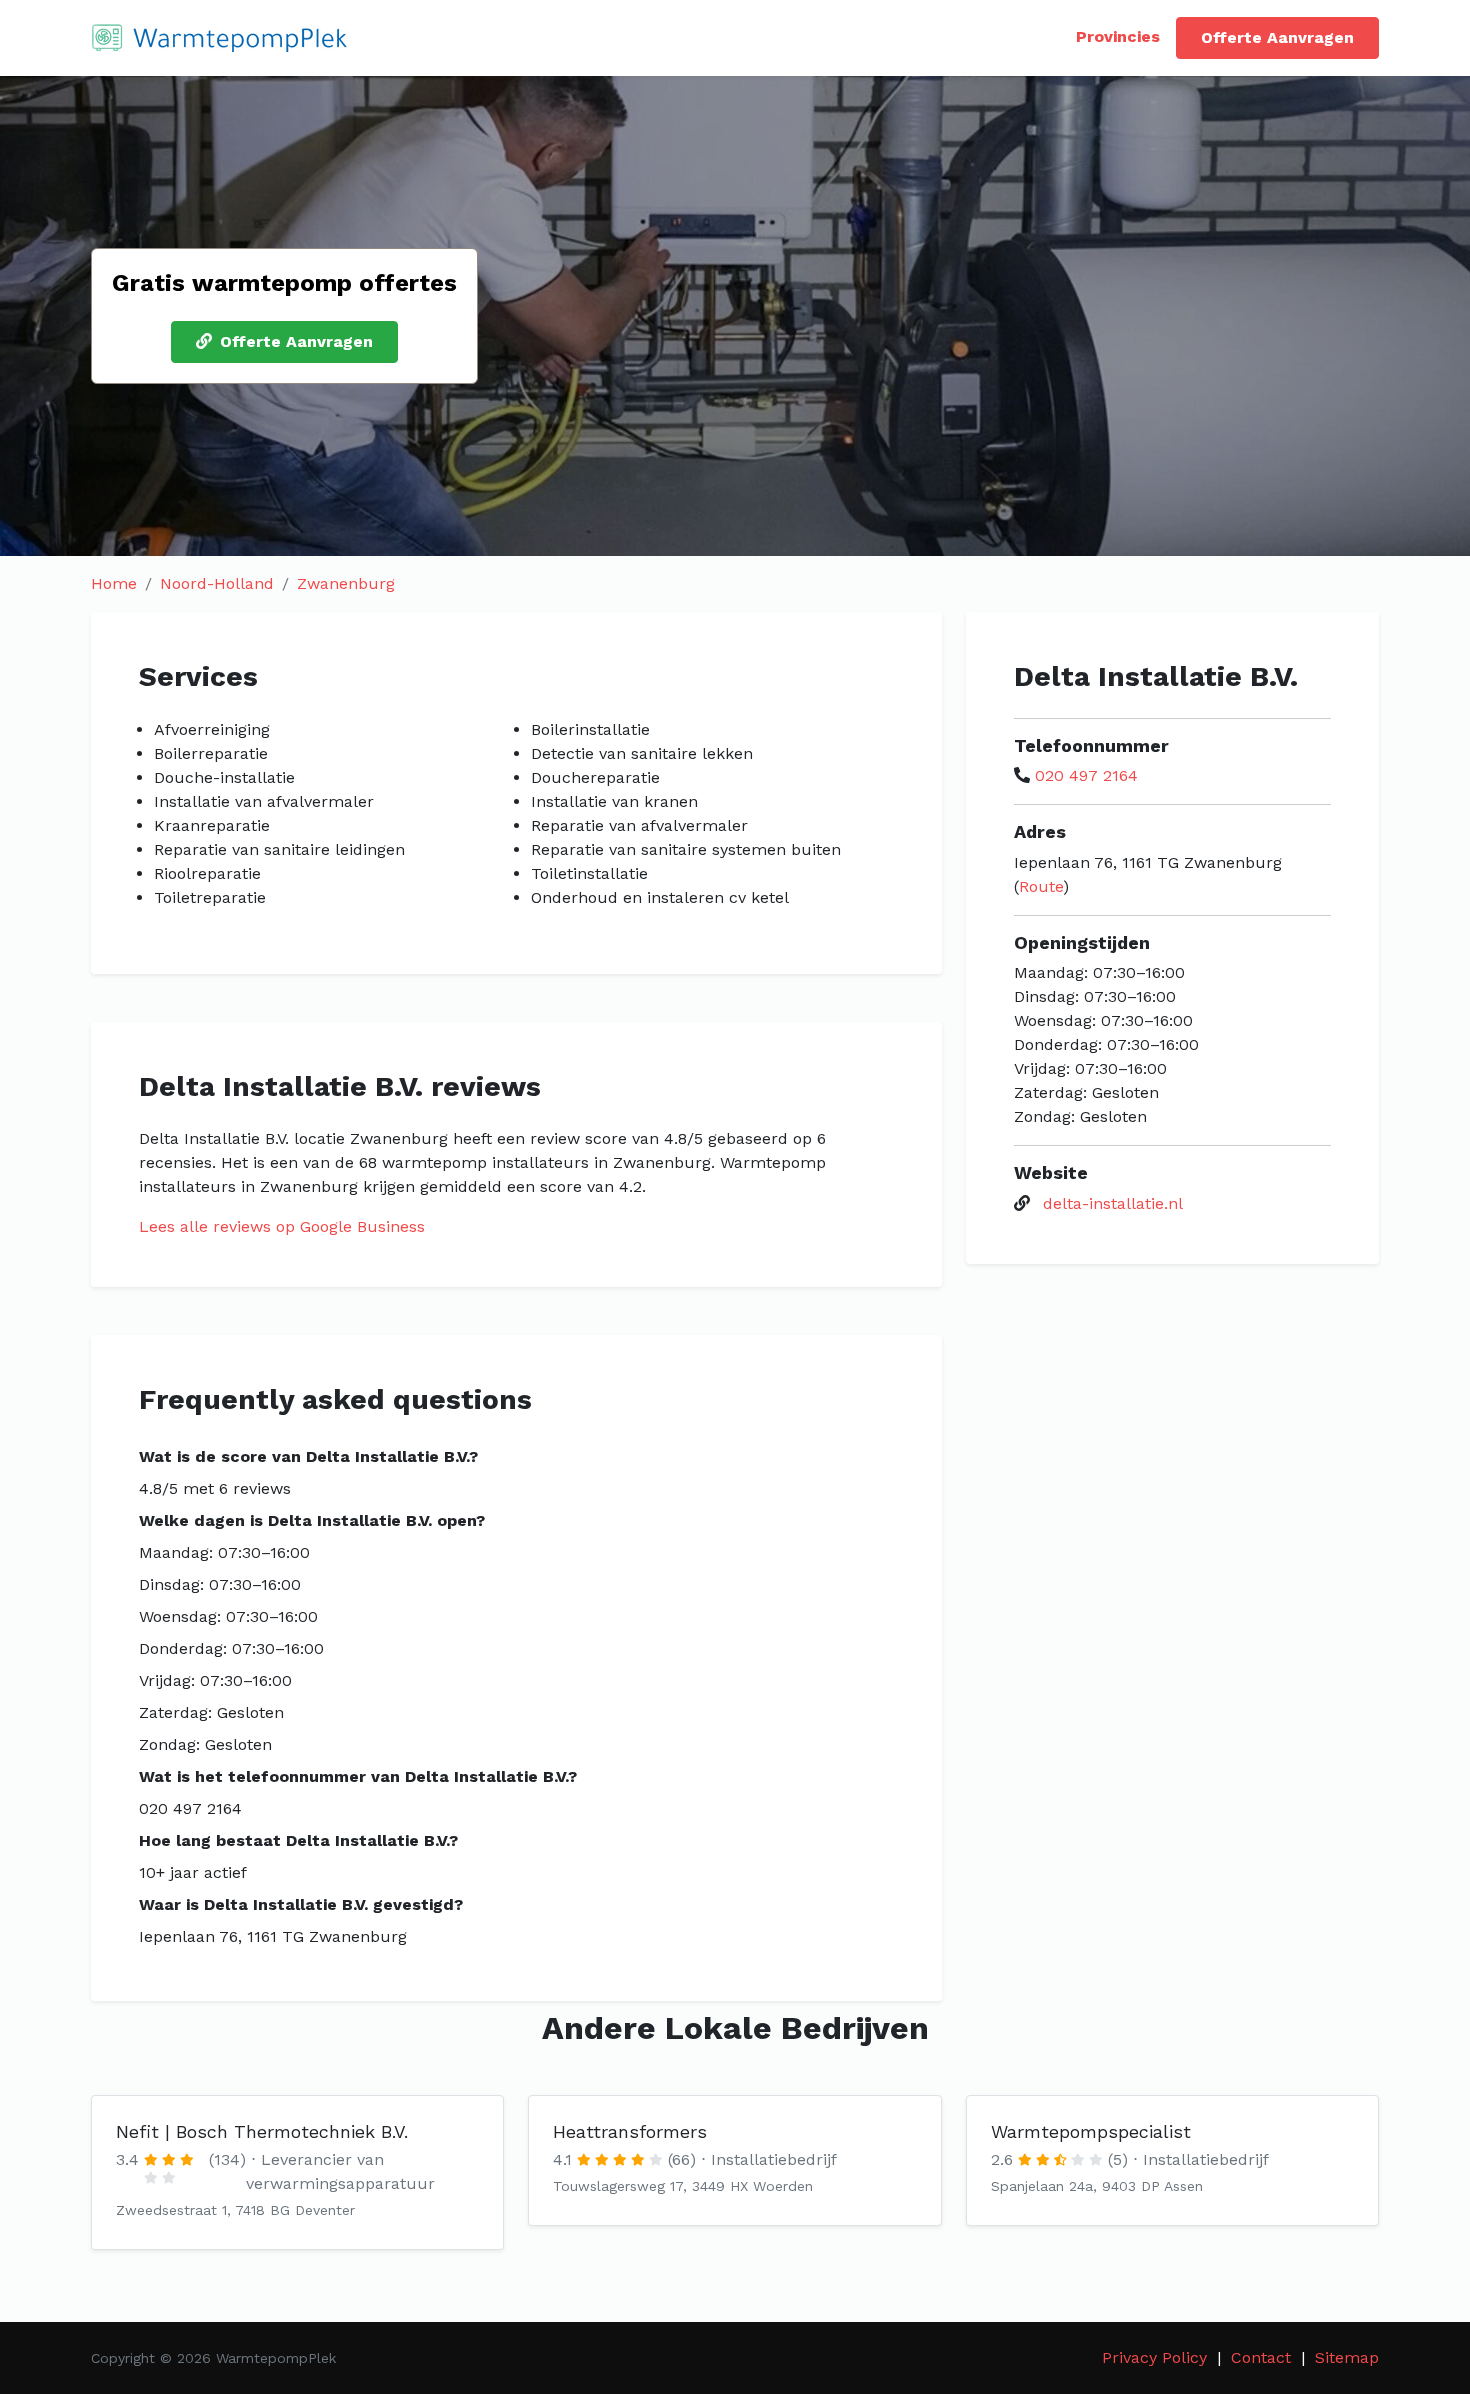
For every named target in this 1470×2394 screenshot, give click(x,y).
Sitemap (1347, 2357)
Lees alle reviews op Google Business (282, 1226)
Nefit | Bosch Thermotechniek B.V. (262, 2131)
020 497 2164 (1086, 775)
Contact (1261, 2357)
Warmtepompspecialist (1091, 2131)
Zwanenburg (346, 583)
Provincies (1118, 36)
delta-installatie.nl (1113, 1203)
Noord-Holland (217, 583)
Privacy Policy (1154, 2357)
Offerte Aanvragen (1277, 37)
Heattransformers (630, 2131)
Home (114, 583)
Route (1041, 886)
